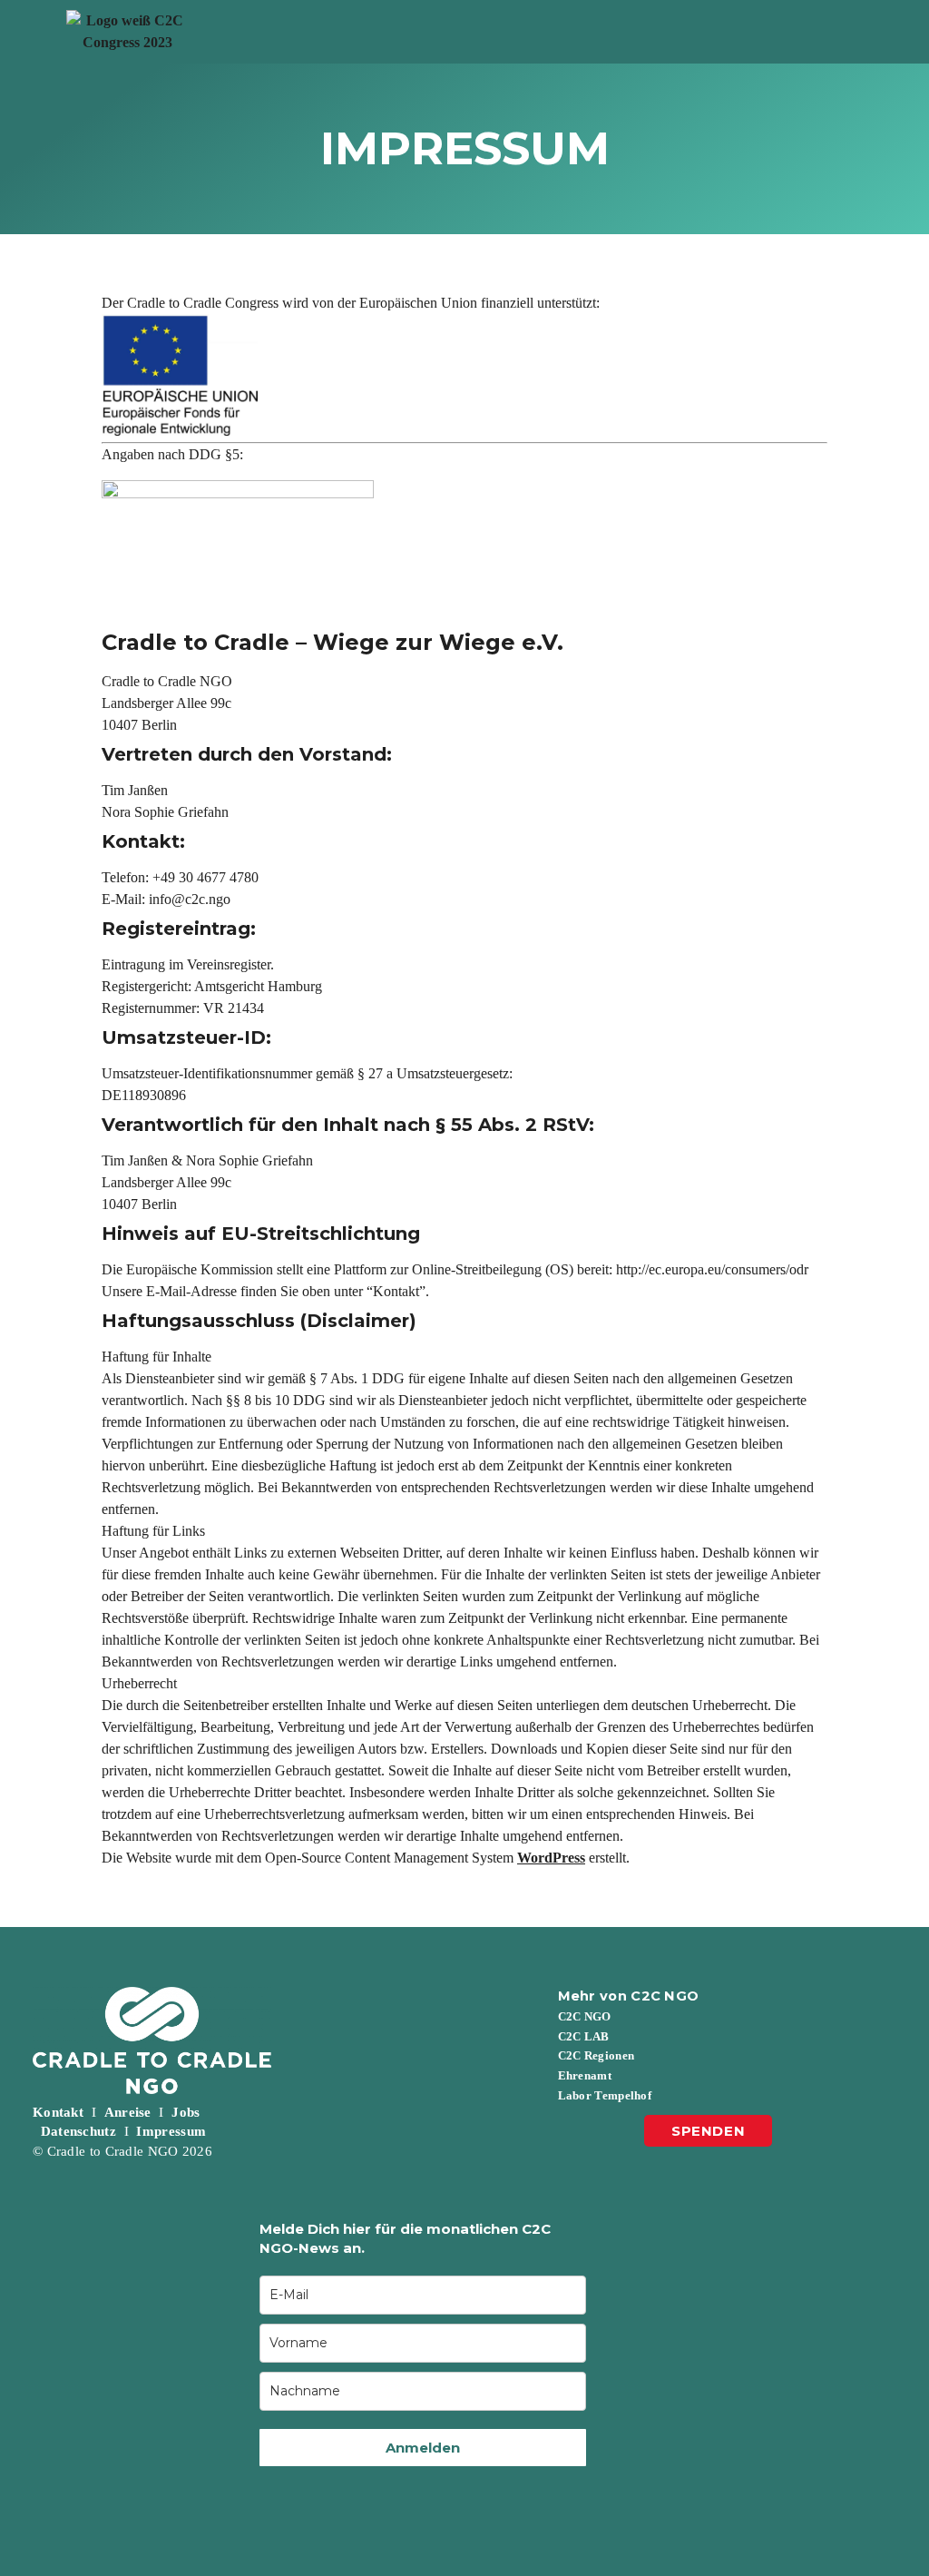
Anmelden (423, 2448)
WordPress (551, 1858)
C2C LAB (584, 2036)
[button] (582, 32)
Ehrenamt (585, 2075)
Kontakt (58, 2112)
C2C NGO (585, 2016)
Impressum (171, 2131)
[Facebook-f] (575, 2173)
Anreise (128, 2112)
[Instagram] (621, 2173)
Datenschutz (78, 2131)
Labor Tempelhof (605, 2095)
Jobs (186, 2112)
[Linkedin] (666, 2173)
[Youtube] (712, 2173)
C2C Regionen (597, 2055)
